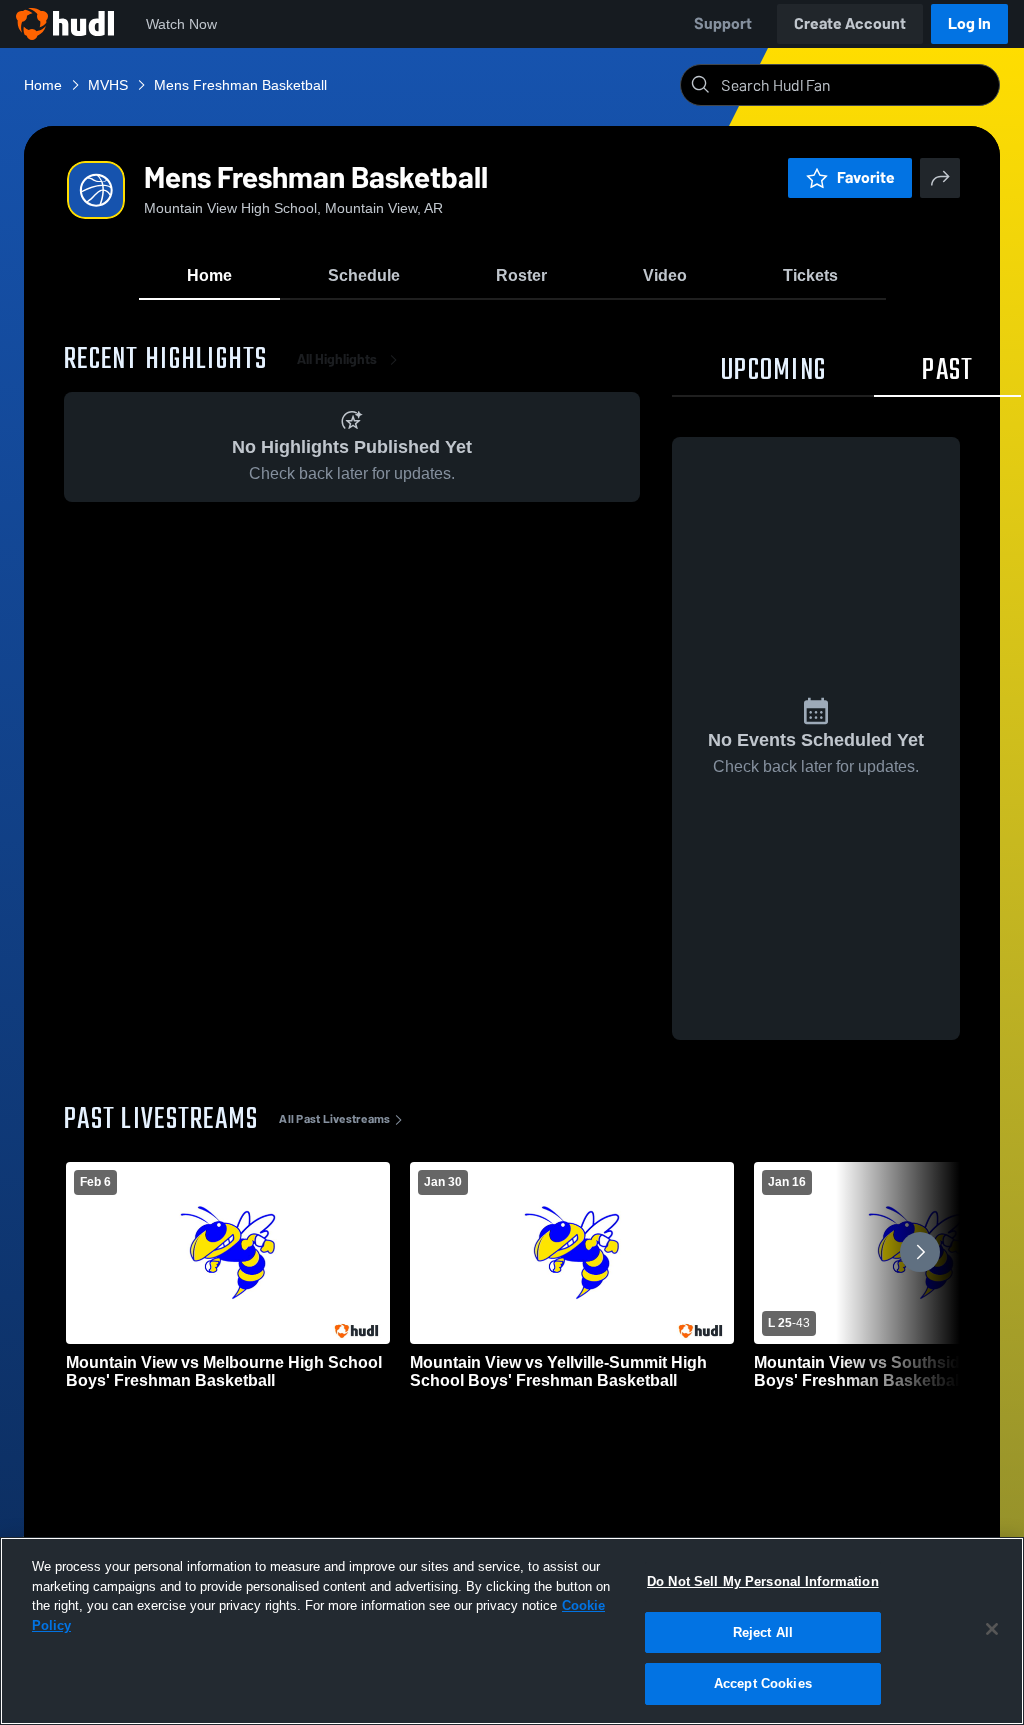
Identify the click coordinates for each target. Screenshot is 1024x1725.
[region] (512, 1631)
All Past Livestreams (334, 1119)
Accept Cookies (763, 1683)
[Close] (992, 1629)
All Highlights (337, 359)
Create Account (850, 23)
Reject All (763, 1632)
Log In (969, 23)
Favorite (866, 177)
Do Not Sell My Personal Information (763, 1581)
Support (723, 23)
